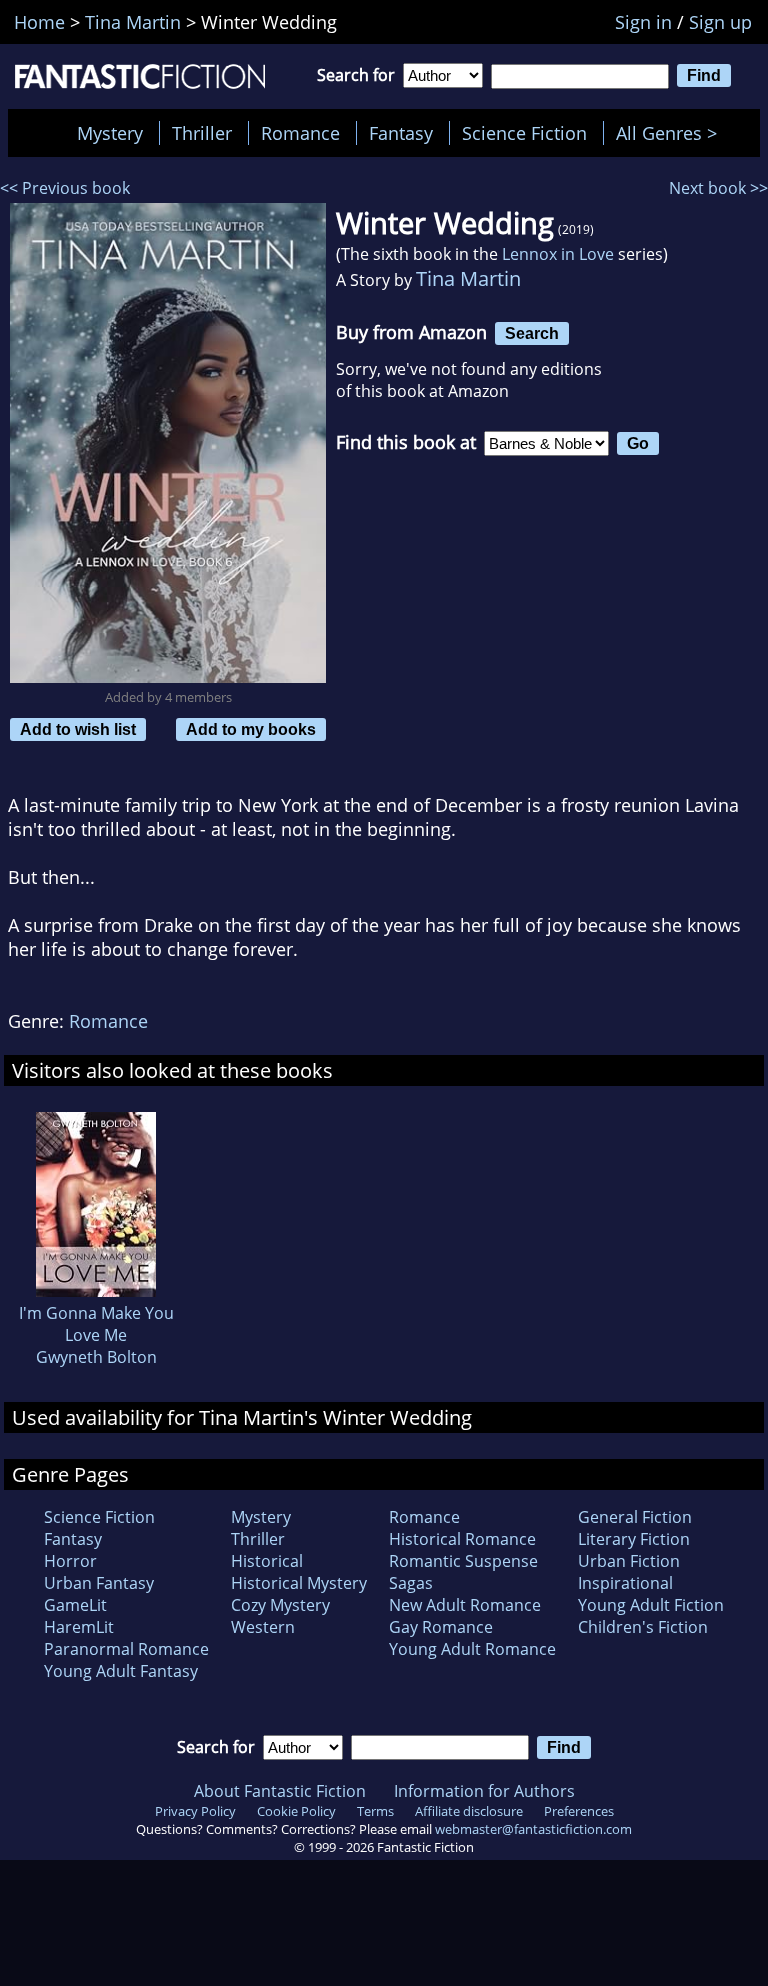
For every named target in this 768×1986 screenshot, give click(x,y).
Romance (300, 133)
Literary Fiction (634, 1539)
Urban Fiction (629, 1561)
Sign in (643, 22)
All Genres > (671, 133)
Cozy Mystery (280, 1605)
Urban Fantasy (99, 1583)
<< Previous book (65, 188)
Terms (375, 1811)
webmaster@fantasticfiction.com (533, 1829)
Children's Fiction (643, 1627)
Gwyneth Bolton (96, 1357)
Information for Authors (484, 1791)
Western (263, 1627)
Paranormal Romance (126, 1649)
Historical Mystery (299, 1583)
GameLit (75, 1605)
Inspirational (625, 1583)
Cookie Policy (296, 1811)
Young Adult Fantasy (121, 1671)
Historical (267, 1561)
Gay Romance (441, 1627)
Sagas (411, 1583)
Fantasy (401, 133)
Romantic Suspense (463, 1561)
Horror (70, 1561)
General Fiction (635, 1517)
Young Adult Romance (472, 1649)
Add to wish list (78, 729)
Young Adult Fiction (651, 1605)
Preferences (579, 1811)
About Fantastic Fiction (280, 1791)
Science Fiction (524, 133)
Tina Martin (468, 278)
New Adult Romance (465, 1605)
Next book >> (718, 188)
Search (532, 333)
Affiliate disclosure (469, 1811)
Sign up (720, 22)
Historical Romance (462, 1539)
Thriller (202, 133)
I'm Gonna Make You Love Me (96, 1324)
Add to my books (251, 729)
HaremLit (79, 1627)
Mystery (110, 133)
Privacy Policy (195, 1811)
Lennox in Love (558, 254)
